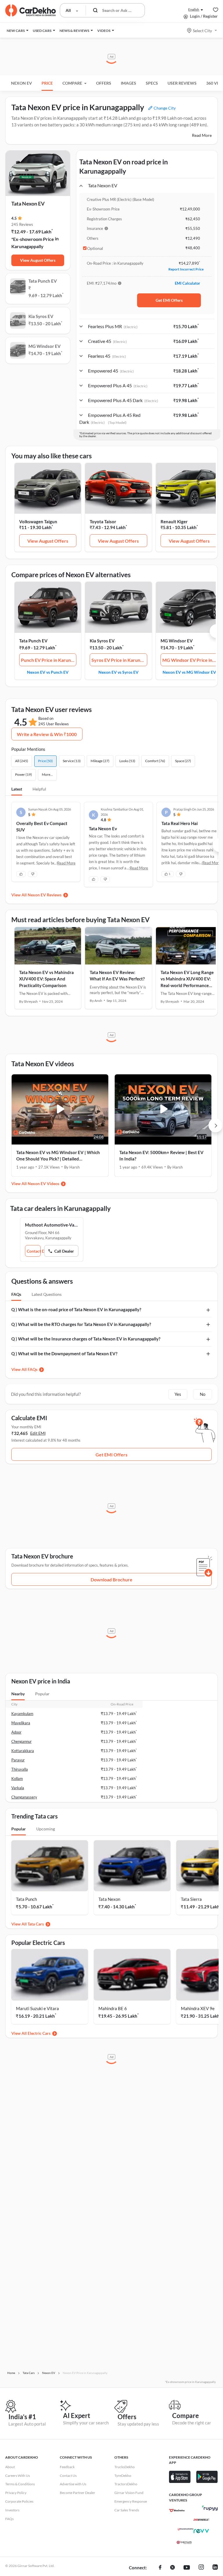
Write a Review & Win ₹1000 (47, 734)
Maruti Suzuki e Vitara (37, 2008)
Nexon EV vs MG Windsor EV (189, 672)
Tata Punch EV (33, 641)
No (203, 1394)
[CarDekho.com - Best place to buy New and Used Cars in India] (30, 10)
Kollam (17, 1779)
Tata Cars (36, 1924)
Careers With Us (18, 2476)
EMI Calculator (187, 283)
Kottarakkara (23, 1751)
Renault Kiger (174, 522)
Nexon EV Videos (43, 1183)
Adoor (16, 1732)
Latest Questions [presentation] (47, 1294)
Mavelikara (21, 1723)
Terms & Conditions (20, 2484)
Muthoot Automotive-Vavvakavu (52, 1225)
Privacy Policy (16, 2493)
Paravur (18, 1760)
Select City (202, 31)
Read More (202, 135)
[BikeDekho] (177, 2510)
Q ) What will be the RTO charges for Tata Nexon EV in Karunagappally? (81, 1324)
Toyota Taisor (103, 522)
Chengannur (21, 1741)
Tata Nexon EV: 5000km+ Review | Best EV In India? (161, 1156)
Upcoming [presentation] (46, 1829)
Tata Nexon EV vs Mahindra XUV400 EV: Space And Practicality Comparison (46, 979)
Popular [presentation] (42, 1694)
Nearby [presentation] (18, 1694)
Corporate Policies (19, 2501)
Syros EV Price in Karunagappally (119, 660)
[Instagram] (201, 2568)
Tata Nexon (109, 1899)
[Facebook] (160, 2568)
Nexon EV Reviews (45, 895)
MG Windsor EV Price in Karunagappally (190, 660)
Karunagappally (27, 246)
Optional (95, 248)
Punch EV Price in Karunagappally (49, 660)
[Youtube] (187, 2568)
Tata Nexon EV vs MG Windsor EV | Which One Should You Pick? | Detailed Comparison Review (58, 1156)
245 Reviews (22, 224)
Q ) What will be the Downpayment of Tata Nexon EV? (64, 1354)
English (194, 9)
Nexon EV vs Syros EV (118, 672)
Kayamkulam (22, 1714)
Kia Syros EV (102, 641)
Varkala (18, 1788)
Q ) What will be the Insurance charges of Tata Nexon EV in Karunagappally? (86, 1339)
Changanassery (24, 1797)
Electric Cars (39, 2033)
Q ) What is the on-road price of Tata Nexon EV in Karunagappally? (76, 1309)
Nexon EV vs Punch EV (48, 672)
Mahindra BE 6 (113, 2008)
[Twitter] (172, 2568)
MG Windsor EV (177, 641)
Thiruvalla (20, 1769)
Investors (12, 2510)
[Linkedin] (215, 2568)
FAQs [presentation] (16, 1294)
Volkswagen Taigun (38, 522)
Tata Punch (26, 1899)
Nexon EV (21, 83)
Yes (178, 1394)
